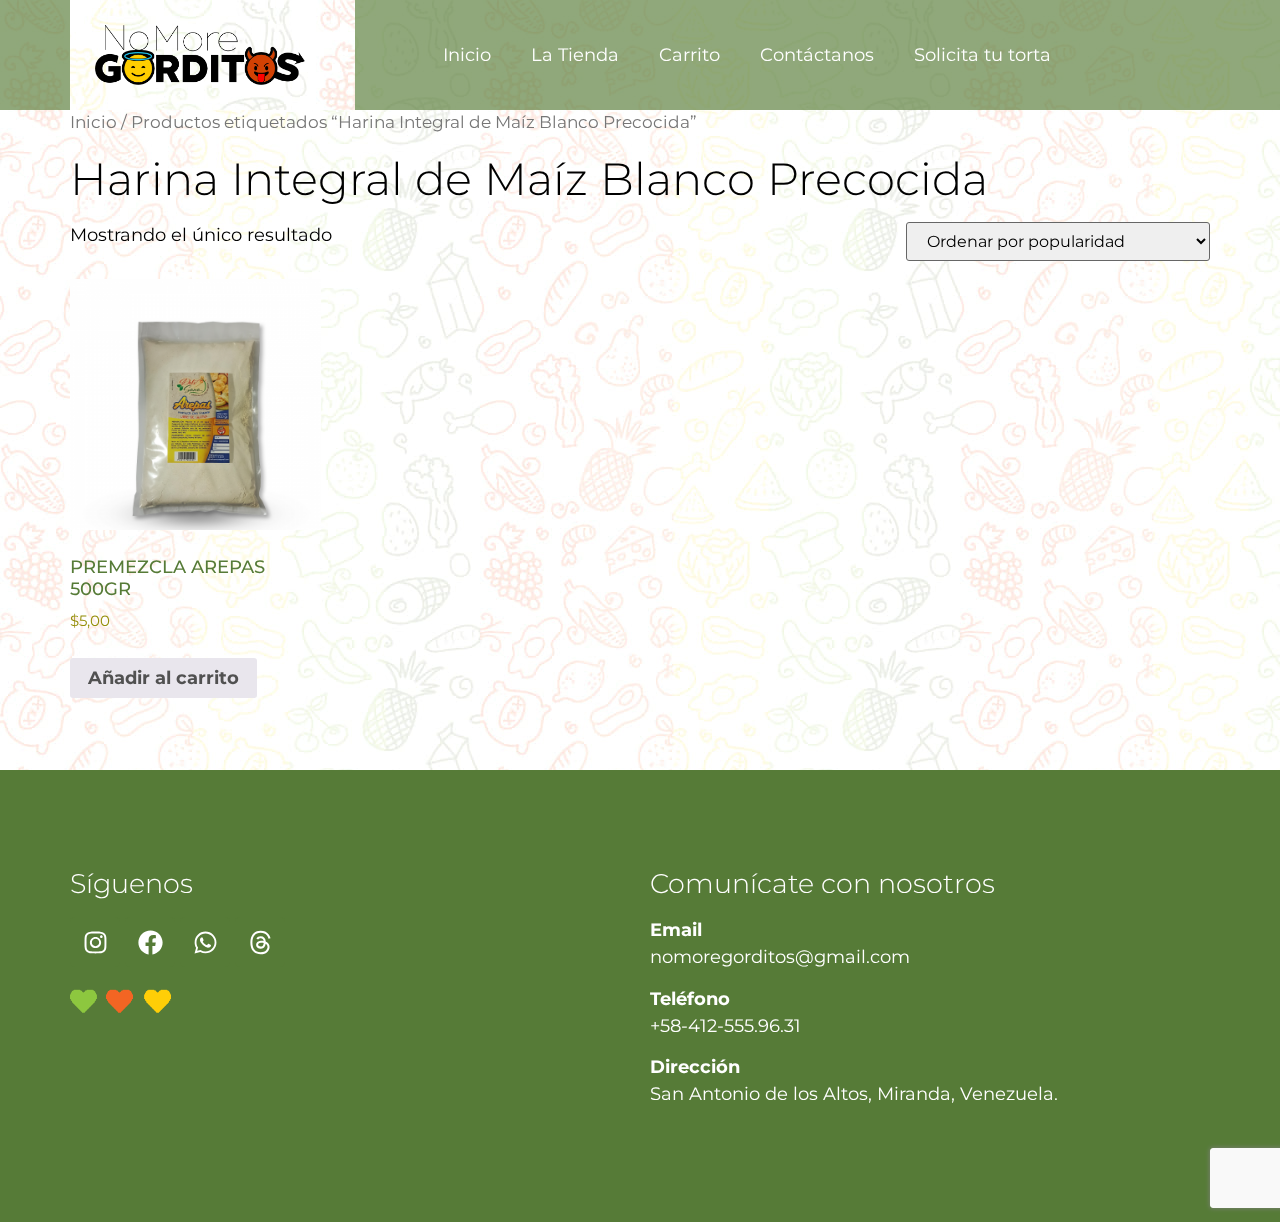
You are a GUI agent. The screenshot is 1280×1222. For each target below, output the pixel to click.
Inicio (467, 55)
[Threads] (260, 942)
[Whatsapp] (205, 942)
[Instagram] (95, 942)
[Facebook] (150, 942)
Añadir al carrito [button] (163, 678)
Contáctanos (817, 55)
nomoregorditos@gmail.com (780, 957)
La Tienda (575, 55)
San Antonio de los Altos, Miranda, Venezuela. (854, 1094)
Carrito (689, 55)
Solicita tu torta (982, 55)
